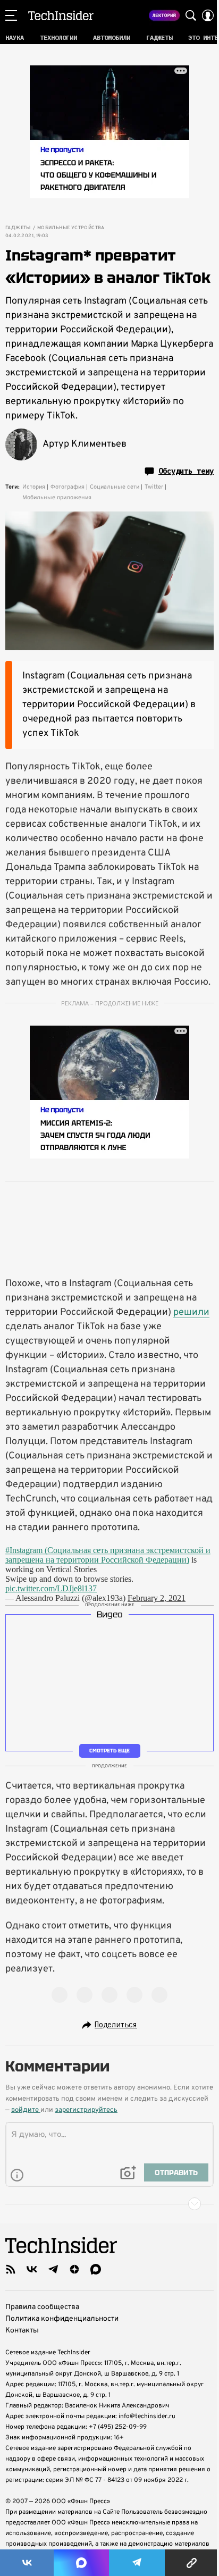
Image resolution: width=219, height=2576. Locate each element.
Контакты (22, 2331)
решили (191, 1312)
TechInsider (61, 15)
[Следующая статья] (109, 2204)
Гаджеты (18, 228)
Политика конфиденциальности (62, 2319)
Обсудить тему (186, 471)
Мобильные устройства (71, 228)
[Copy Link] (192, 2563)
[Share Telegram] (137, 2563)
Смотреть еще (109, 1751)
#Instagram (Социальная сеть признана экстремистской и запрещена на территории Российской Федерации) (108, 1555)
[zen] (74, 2269)
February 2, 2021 (157, 1598)
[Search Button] (191, 15)
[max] (96, 2269)
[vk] (32, 2269)
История (34, 487)
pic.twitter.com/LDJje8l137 (51, 1588)
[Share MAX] (81, 2563)
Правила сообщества (42, 2307)
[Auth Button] (208, 15)
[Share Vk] (27, 2563)
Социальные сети (115, 487)
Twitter (154, 487)
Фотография (68, 487)
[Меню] (11, 15)
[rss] (11, 2269)
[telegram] (53, 2269)
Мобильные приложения (57, 498)
